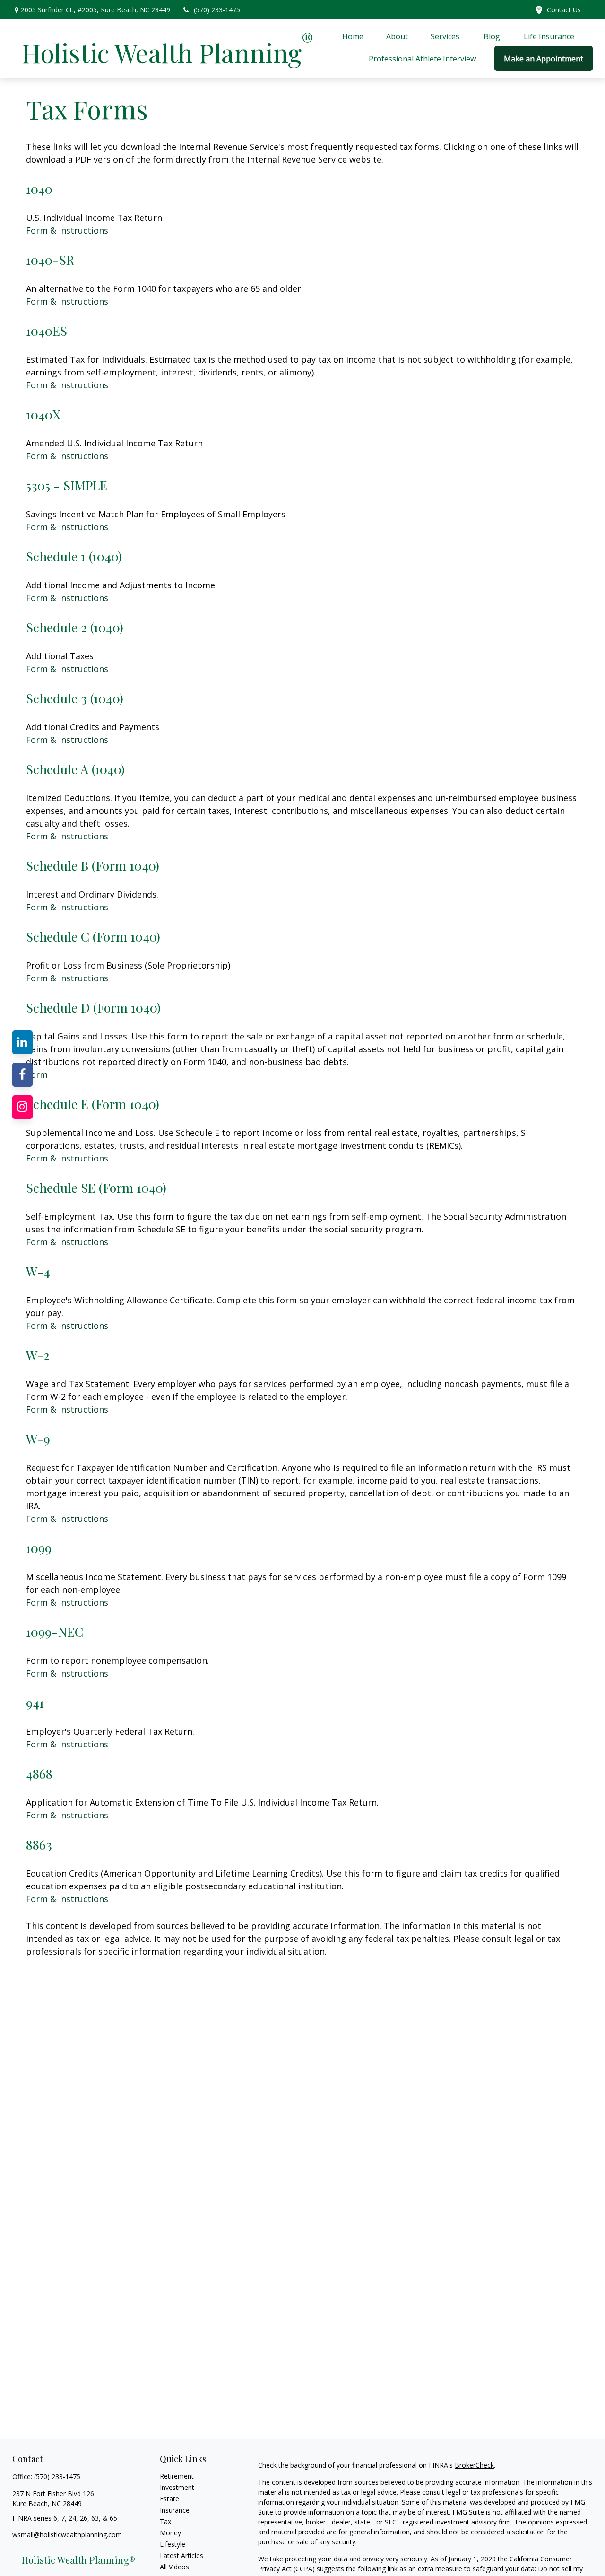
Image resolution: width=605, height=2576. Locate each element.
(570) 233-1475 (217, 10)
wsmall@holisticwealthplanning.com (67, 2535)
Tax (165, 2521)
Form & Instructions (67, 230)
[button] (353, 36)
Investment (177, 2487)
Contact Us (564, 10)
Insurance (175, 2510)
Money (170, 2533)
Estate (169, 2499)
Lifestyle (173, 2544)
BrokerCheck (474, 2465)
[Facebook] (23, 1074)
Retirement (177, 2476)
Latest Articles (181, 2555)
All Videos (174, 2567)
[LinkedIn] (23, 1042)
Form (37, 1074)
